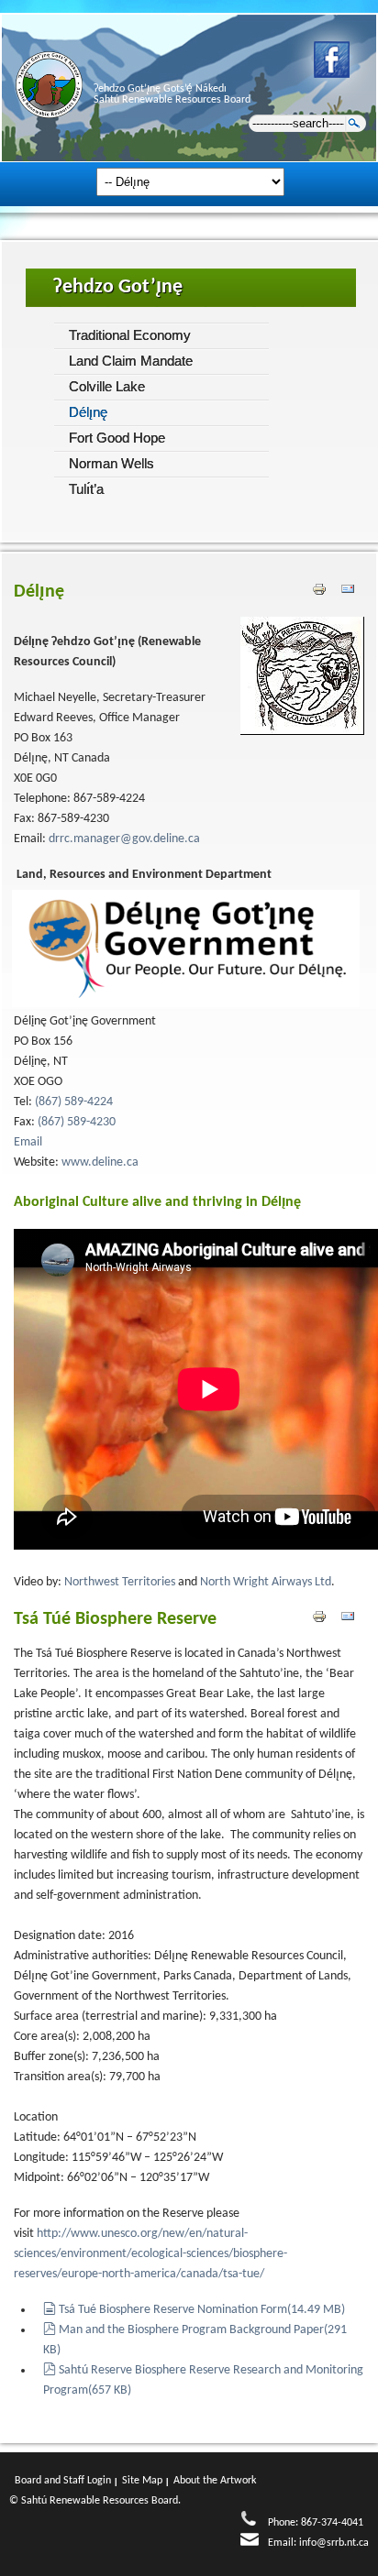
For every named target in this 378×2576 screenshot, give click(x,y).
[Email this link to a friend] (348, 592)
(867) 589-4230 (77, 1122)
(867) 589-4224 (74, 1102)
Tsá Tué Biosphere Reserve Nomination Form (201, 2310)
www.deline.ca (100, 1162)
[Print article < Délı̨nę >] (322, 592)
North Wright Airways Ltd (264, 1582)
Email (28, 1142)
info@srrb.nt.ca (334, 2543)
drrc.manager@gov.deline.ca (124, 839)
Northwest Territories (118, 1582)
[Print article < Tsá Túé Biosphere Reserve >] (322, 1619)
